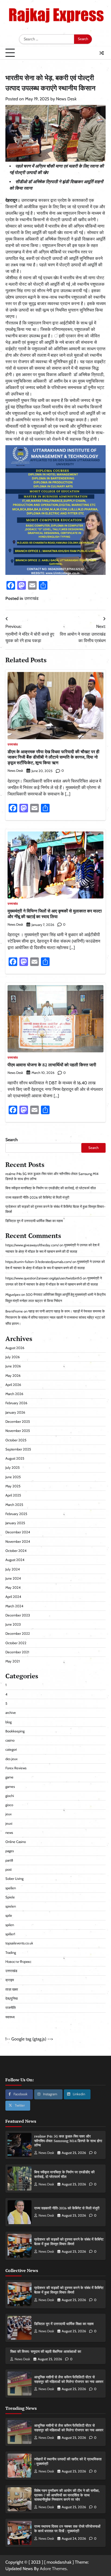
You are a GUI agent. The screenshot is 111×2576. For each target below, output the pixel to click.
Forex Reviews (16, 1768)
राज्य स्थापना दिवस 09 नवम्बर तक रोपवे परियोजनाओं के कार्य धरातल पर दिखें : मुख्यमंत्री (67, 2529)
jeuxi (9, 1823)
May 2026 (13, 1376)
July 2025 (13, 1468)
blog (8, 1722)
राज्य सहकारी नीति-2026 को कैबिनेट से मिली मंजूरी (37, 1197)
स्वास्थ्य (10, 2017)
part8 (9, 1860)
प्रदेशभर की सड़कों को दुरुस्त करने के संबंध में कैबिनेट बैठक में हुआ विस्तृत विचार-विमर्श (69, 2242)
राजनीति (11, 2008)
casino (10, 1740)
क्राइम (10, 1980)
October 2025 (16, 1440)
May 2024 (13, 1588)
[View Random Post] (102, 53)
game (9, 1777)
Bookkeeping (15, 1731)
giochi (10, 1796)
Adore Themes (53, 2569)
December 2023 (18, 1615)
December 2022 (18, 1634)
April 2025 (13, 1495)
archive (11, 1713)
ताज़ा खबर (12, 1989)
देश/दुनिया (12, 1999)
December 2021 (17, 1652)
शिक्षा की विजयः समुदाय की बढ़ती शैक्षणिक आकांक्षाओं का (46, 2352)
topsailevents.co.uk (19, 1943)
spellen (11, 1888)
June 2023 (13, 1624)
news (9, 1833)
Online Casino (16, 1842)
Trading (11, 1953)
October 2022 (16, 1643)
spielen (11, 1906)
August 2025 (15, 1458)
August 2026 (15, 1348)
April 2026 (13, 1385)
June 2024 (13, 1578)
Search (12, 1140)
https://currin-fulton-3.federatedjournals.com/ (39, 1262)
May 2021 (13, 1661)
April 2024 (13, 1597)
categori (11, 1749)
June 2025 (13, 1477)
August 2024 (15, 1560)
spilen (10, 1925)
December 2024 (18, 1532)
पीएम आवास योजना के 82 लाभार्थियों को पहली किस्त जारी (52, 1065)
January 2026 (15, 1412)
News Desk (66, 99)
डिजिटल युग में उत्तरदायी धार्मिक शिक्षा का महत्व (34, 1221)
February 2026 (16, 1403)
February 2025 (16, 1514)
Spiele (10, 1897)
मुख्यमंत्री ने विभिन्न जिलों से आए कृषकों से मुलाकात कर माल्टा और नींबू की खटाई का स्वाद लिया (55, 914)
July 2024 (13, 1569)
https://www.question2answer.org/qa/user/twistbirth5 (44, 1278)
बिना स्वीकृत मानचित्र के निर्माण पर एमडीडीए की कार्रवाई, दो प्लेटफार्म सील (51, 1188)
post (8, 1869)
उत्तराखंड (31, 598)
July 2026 (13, 1357)
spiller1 (10, 1934)
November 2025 (18, 1431)
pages (10, 1851)
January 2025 (15, 1523)
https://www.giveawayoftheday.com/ (32, 1245)
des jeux (11, 1759)
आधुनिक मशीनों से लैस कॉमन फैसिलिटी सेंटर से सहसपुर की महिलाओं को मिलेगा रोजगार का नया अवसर (69, 2379)
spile (9, 1915)
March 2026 (14, 1394)
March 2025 (14, 1505)
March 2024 (14, 1606)
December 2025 (18, 1422)
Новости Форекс (18, 1962)
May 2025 (13, 1486)
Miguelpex (13, 1295)
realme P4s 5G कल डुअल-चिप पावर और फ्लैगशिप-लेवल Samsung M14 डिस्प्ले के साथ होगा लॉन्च (68, 2141)
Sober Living (14, 1879)
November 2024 (18, 1542)
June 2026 (13, 1366)
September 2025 (18, 1449)
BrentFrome (14, 1311)
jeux (8, 1814)
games (10, 1787)
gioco (9, 1805)
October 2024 (16, 1551)
